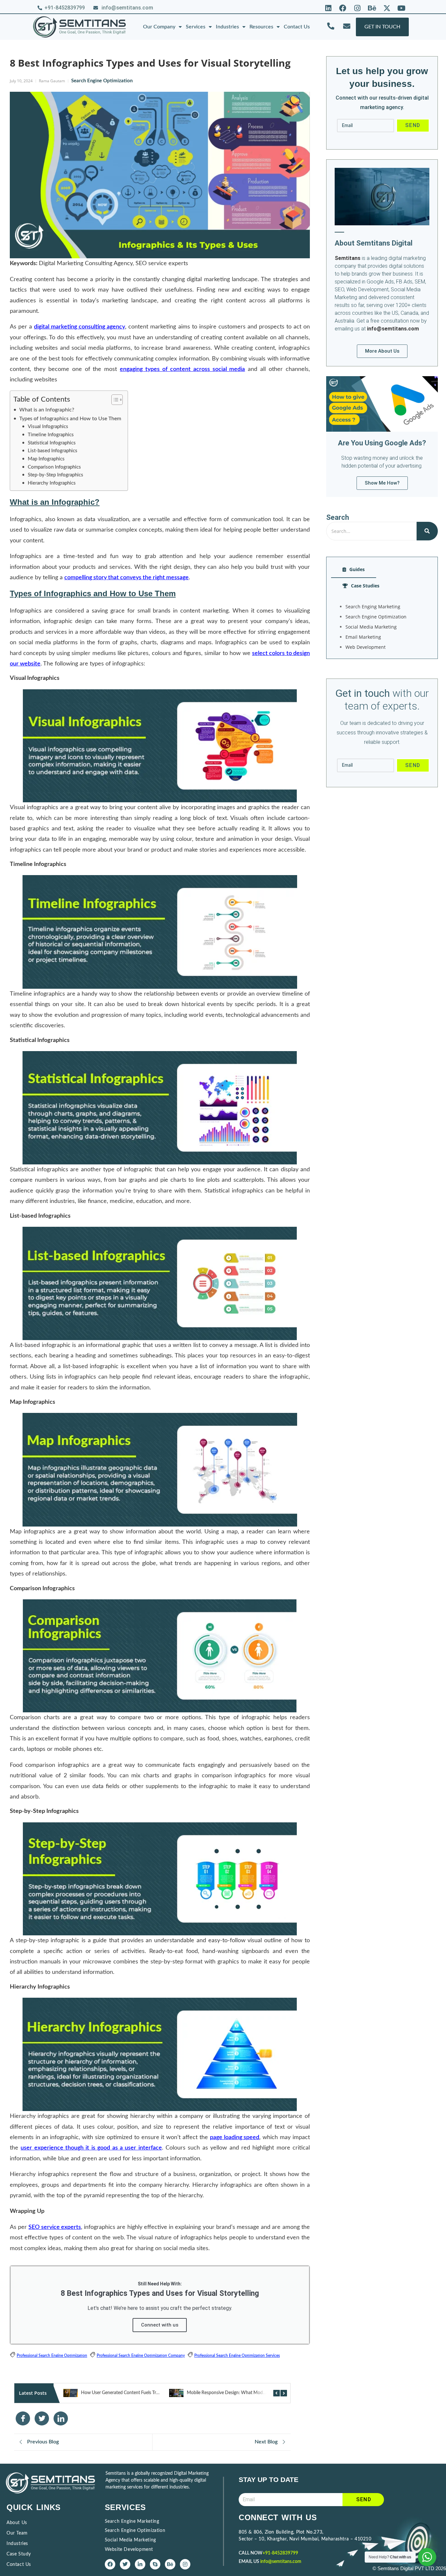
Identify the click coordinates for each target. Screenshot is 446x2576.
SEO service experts (55, 2227)
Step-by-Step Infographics (56, 475)
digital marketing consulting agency (80, 327)
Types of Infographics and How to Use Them (70, 419)
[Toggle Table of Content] (114, 400)
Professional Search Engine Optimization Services (237, 2356)
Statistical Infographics (52, 443)
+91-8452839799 (280, 2553)
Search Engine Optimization (102, 81)
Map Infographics (46, 459)
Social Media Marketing (371, 627)
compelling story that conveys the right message (127, 578)
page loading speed (235, 2137)
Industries (227, 27)
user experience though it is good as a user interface (91, 2148)
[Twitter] (125, 2564)
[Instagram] (358, 8)
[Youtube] (401, 8)
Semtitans (348, 258)
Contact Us (297, 27)
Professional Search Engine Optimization (52, 2356)
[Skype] (155, 2564)
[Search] (427, 531)
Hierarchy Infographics (52, 483)
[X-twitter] (387, 8)
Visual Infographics (48, 427)
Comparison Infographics (54, 467)
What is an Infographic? (47, 410)
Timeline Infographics (51, 435)
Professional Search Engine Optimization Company (141, 2356)
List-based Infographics (53, 451)
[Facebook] (343, 8)
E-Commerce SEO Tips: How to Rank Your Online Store (241, 2393)
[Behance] (372, 8)
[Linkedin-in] (140, 2564)
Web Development (366, 647)
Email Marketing (363, 637)
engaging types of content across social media (182, 369)
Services (196, 27)
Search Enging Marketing (373, 607)
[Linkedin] (328, 8)
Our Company (159, 27)
